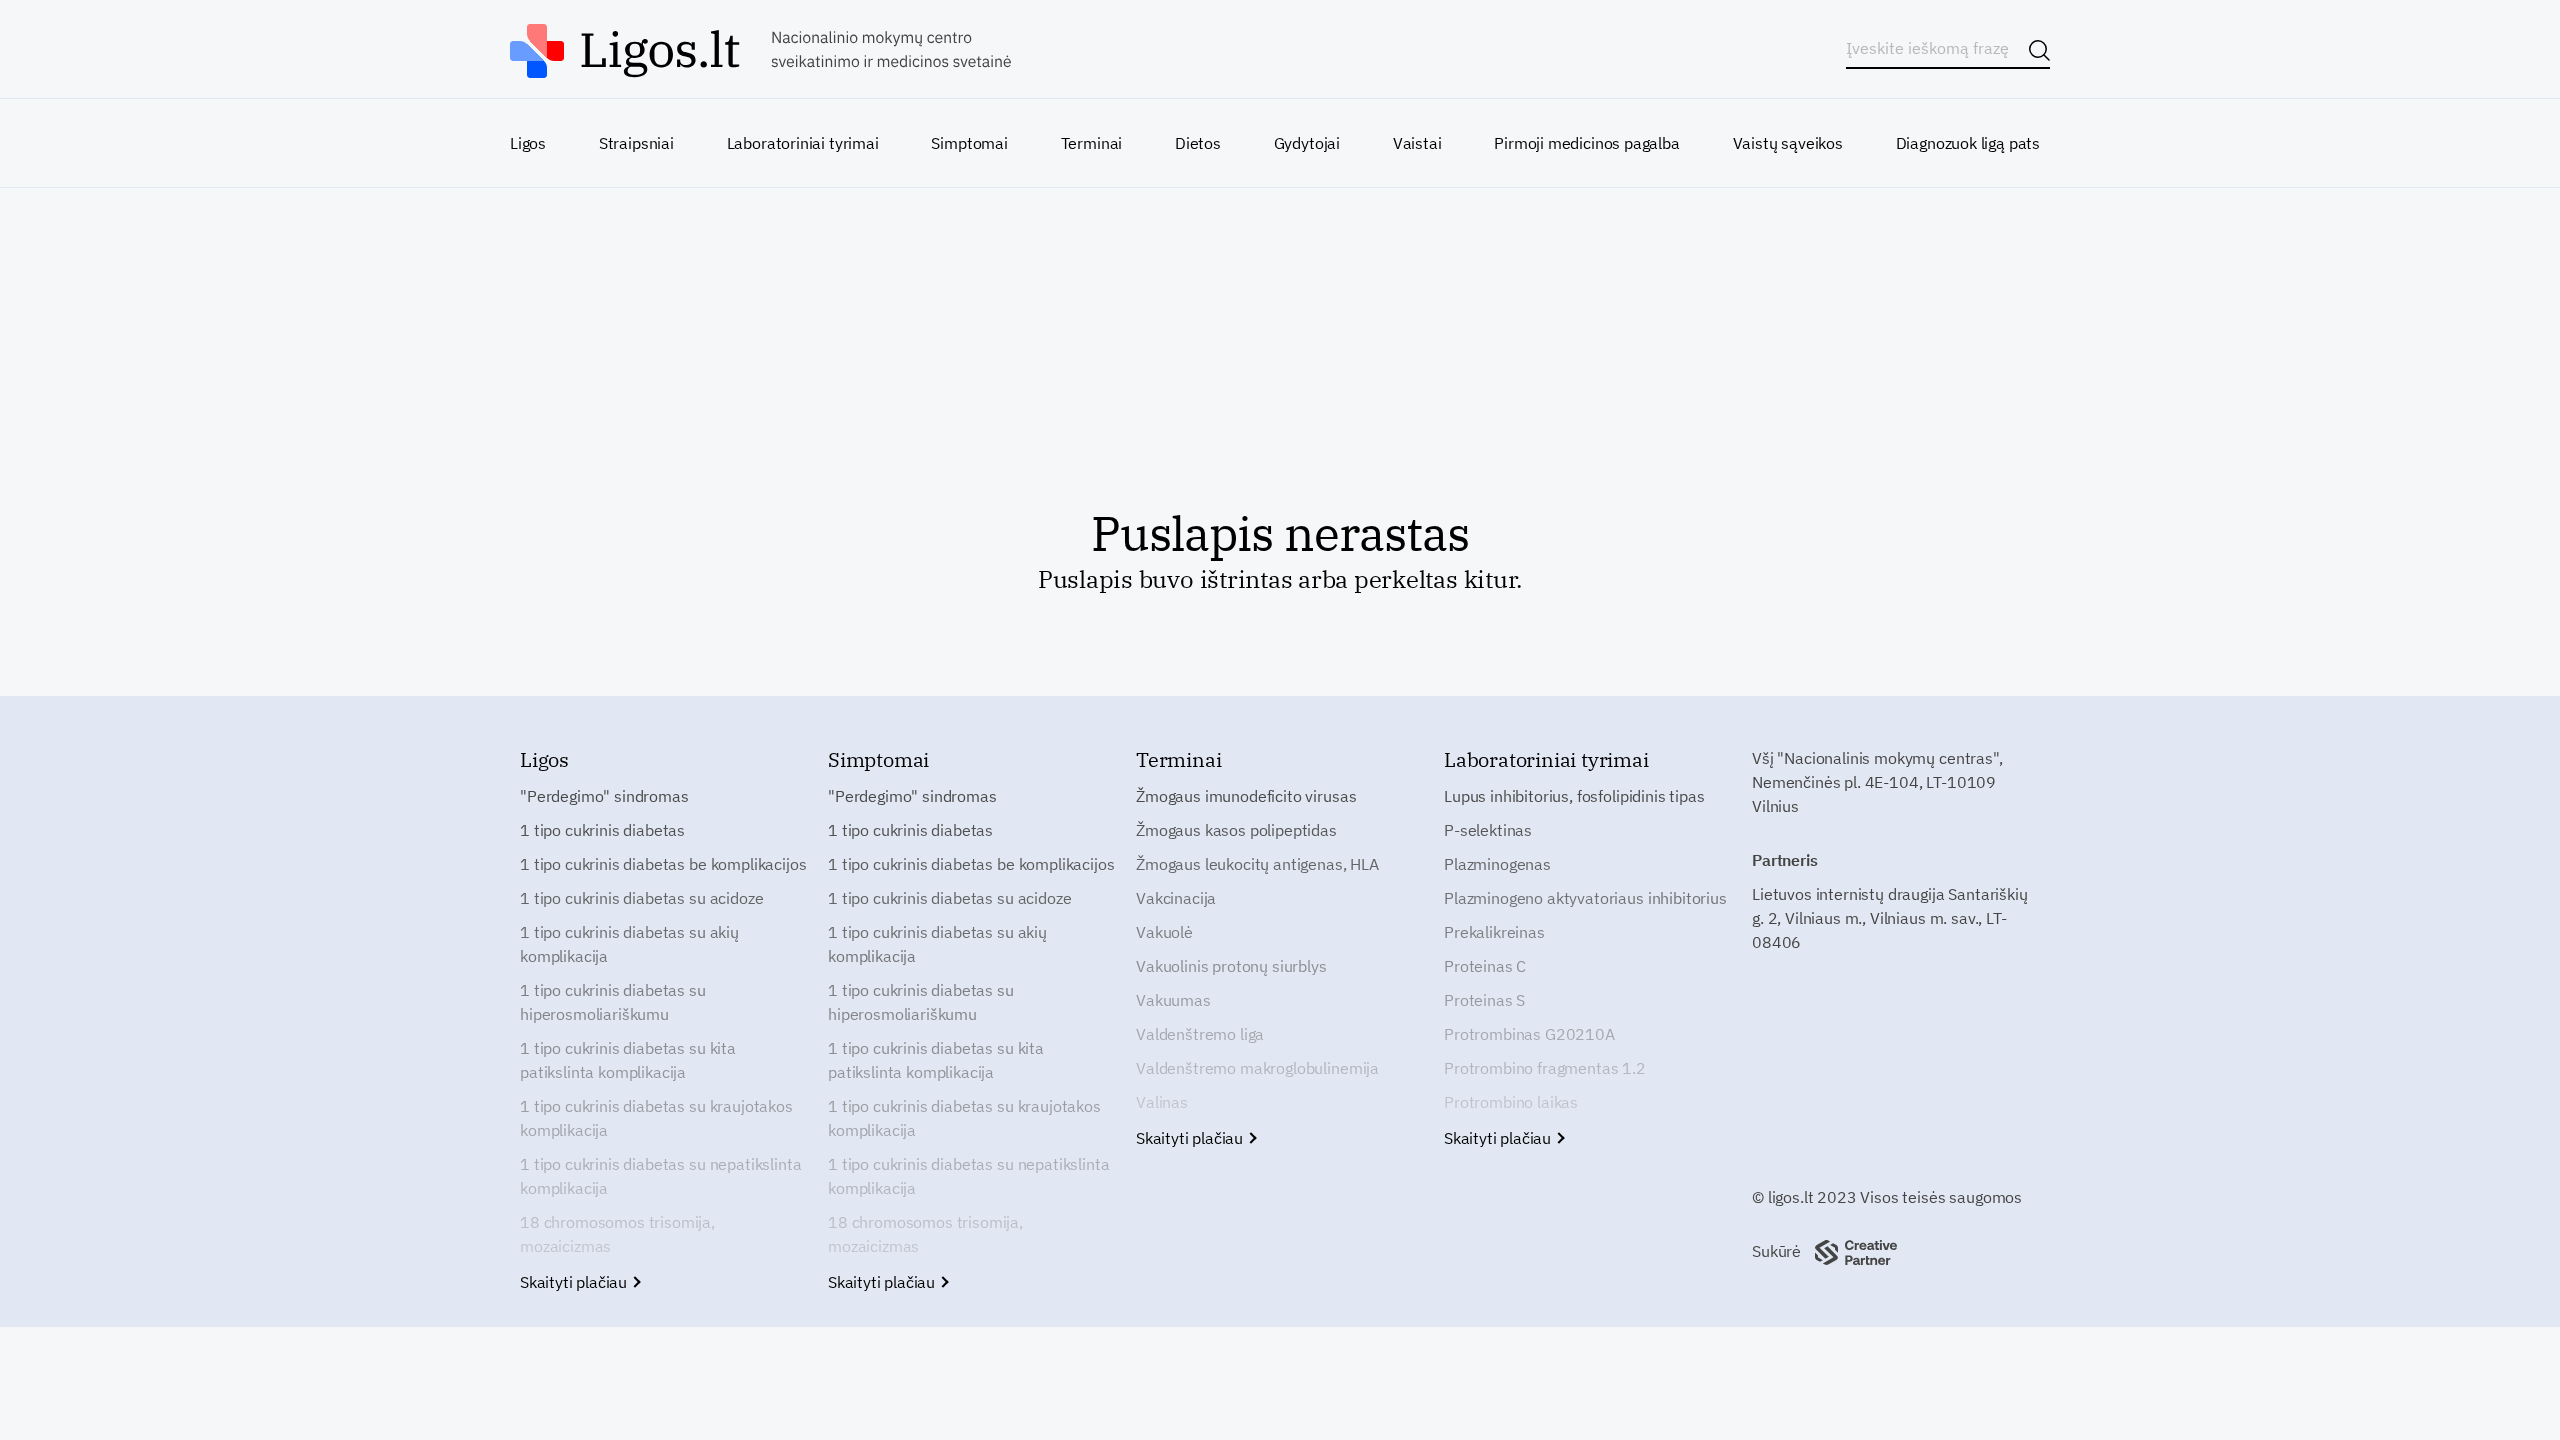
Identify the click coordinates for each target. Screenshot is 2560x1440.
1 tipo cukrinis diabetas (602, 830)
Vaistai (1417, 143)
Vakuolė (1164, 932)
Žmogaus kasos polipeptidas (1236, 830)
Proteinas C (1485, 966)
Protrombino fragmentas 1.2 (1545, 1068)
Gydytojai (1307, 143)
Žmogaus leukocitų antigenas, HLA (1257, 864)
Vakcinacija (1176, 898)
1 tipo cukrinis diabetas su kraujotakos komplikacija (656, 1118)
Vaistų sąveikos (1788, 143)
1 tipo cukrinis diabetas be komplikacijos (663, 864)
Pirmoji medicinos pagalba (1587, 143)
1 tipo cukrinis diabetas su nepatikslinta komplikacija (660, 1176)
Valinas (1162, 1102)
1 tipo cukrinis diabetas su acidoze (641, 898)
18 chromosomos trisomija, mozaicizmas (617, 1234)
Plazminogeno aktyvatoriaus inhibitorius (1585, 898)
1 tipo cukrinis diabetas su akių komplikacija (629, 944)
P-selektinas (1488, 830)
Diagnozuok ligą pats (1968, 143)
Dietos (1198, 143)
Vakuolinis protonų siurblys (1231, 966)
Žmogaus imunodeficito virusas (1246, 796)
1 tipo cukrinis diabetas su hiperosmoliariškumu (613, 1002)
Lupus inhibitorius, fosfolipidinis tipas (1574, 796)
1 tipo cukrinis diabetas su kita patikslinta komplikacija (628, 1060)
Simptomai (969, 143)
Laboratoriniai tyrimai (803, 143)
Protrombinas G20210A (1529, 1034)
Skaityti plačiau (575, 1282)
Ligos (528, 143)
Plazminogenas (1497, 864)
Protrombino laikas (1511, 1102)
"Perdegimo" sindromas (604, 796)
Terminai (1092, 143)
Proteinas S (1484, 1000)
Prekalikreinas (1494, 932)
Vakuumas (1173, 1000)
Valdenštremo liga (1200, 1034)
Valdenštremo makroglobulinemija (1257, 1068)
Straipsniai (636, 143)
